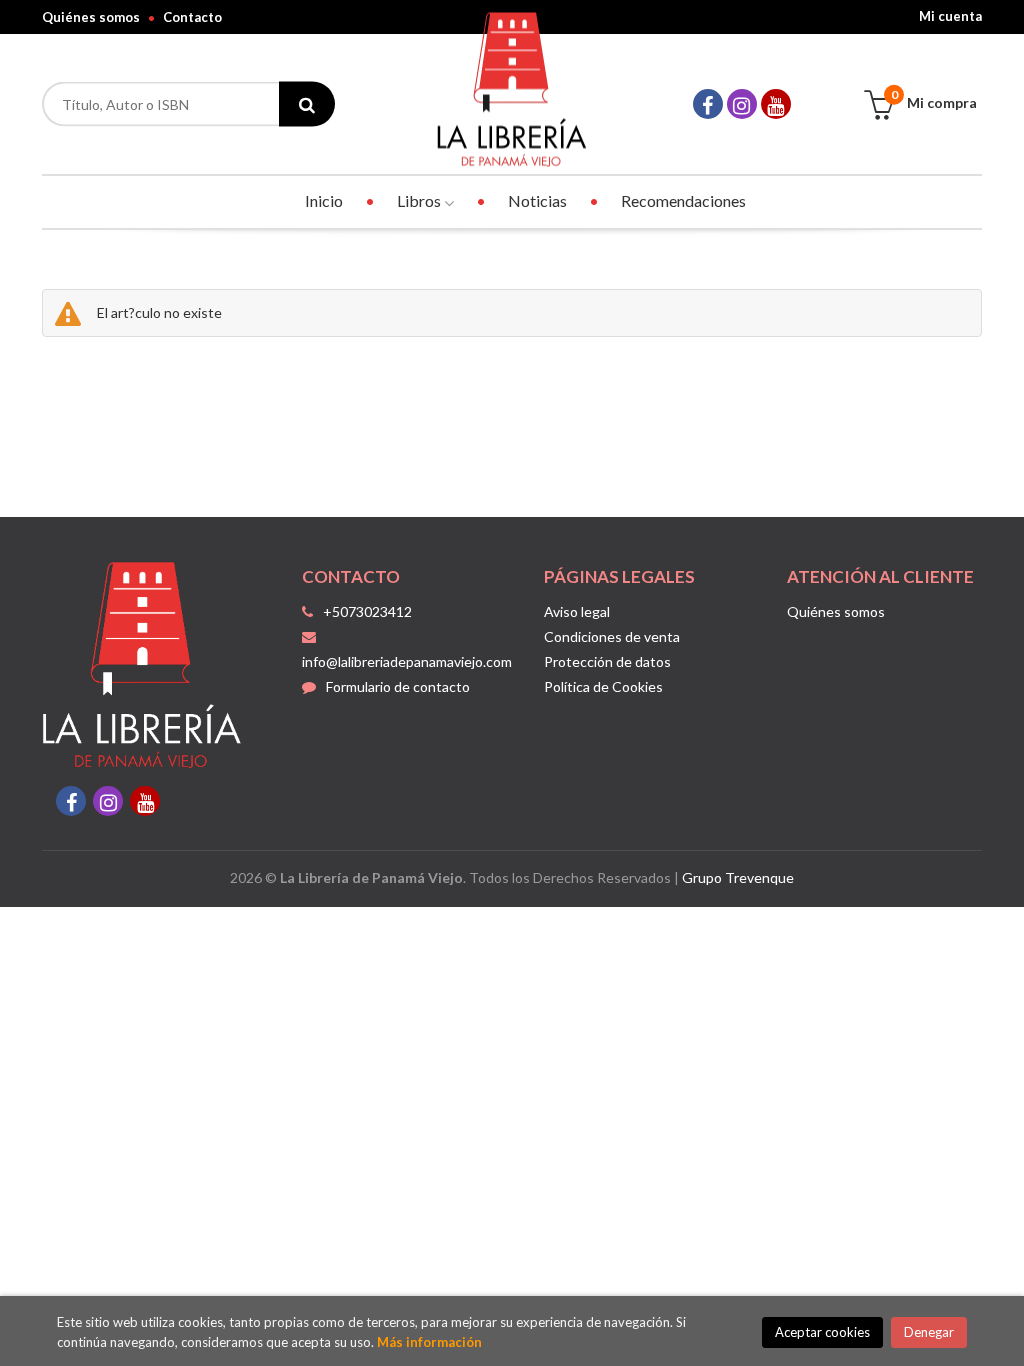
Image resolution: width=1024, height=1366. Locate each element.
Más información (429, 1342)
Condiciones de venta (612, 636)
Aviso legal (577, 611)
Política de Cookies (603, 686)
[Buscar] (307, 104)
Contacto (192, 17)
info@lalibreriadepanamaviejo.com (407, 661)
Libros (420, 200)
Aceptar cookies (822, 1332)
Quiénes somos (91, 17)
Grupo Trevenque (738, 877)
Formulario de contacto (398, 686)
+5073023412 (367, 611)
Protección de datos (607, 661)
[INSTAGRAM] (742, 104)
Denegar (929, 1332)
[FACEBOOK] (708, 104)
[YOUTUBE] (776, 104)
